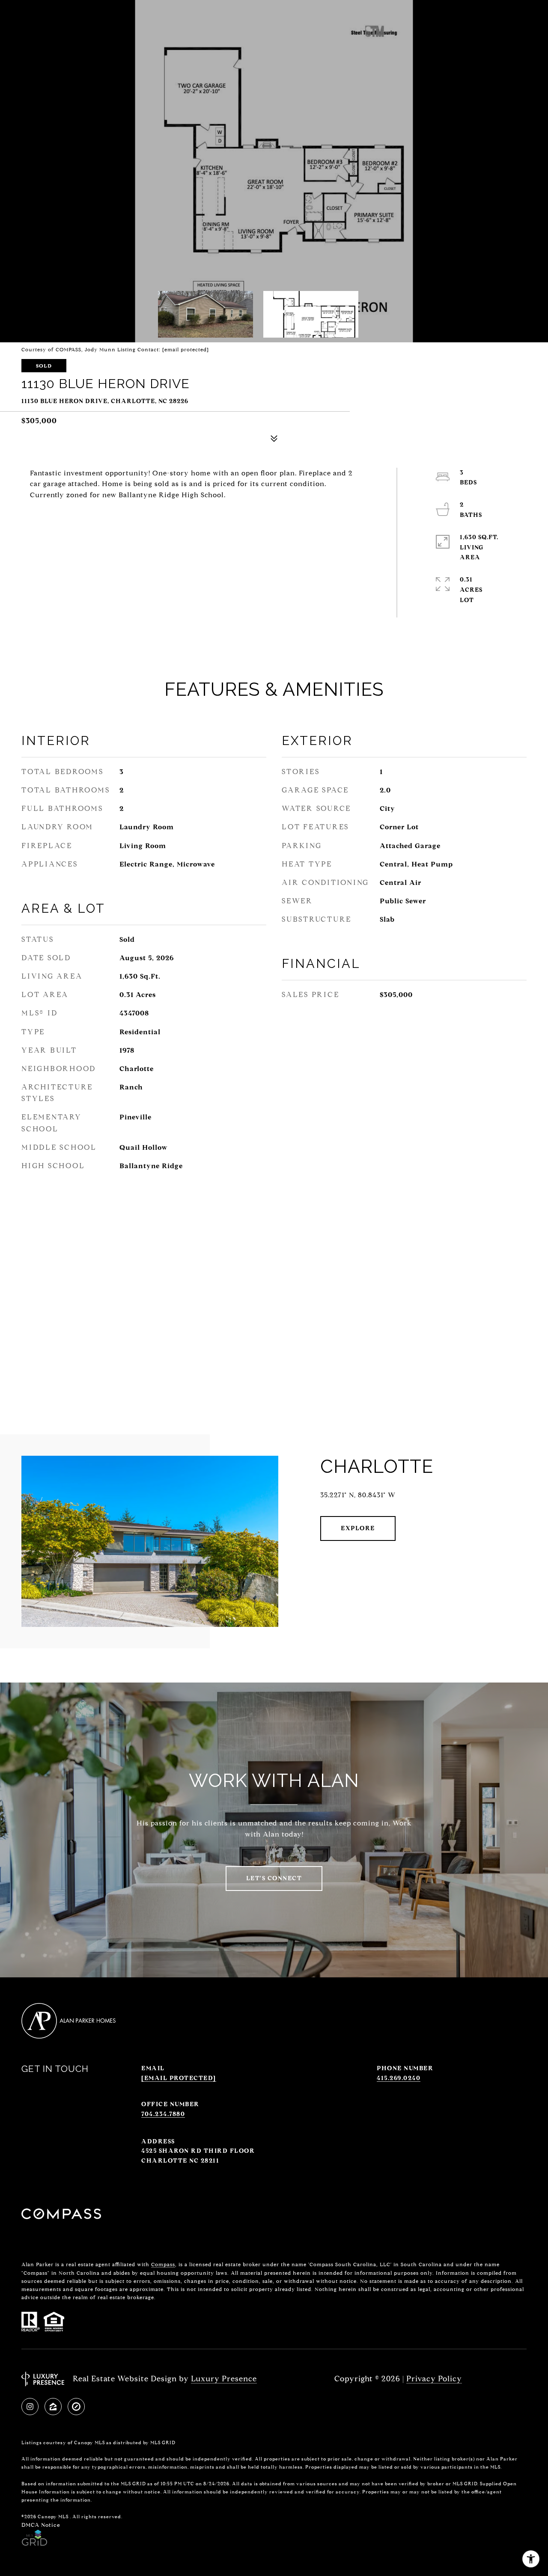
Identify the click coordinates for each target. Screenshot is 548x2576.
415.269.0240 (399, 2078)
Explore (358, 1528)
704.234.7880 (163, 2114)
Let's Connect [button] (274, 1878)
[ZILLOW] (53, 2407)
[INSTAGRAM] (30, 2407)
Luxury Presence (224, 2379)
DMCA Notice (41, 2525)
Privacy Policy (434, 2379)
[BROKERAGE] (76, 2407)
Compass (163, 2264)
